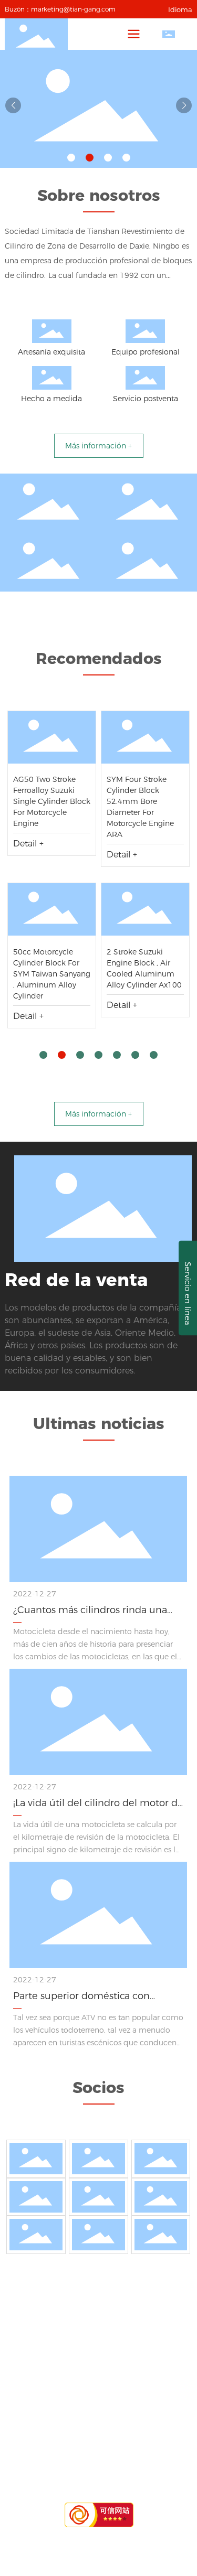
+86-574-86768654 (109, 2379)
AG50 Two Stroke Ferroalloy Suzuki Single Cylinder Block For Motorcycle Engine (52, 801)
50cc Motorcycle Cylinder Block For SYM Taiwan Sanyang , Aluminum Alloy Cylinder (52, 974)
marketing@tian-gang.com (73, 9)
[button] (71, 158)
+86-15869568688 (95, 2348)
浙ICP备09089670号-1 (98, 2486)
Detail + (28, 844)
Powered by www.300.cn (107, 2473)
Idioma (180, 9)
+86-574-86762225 (118, 2364)
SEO (164, 2473)
